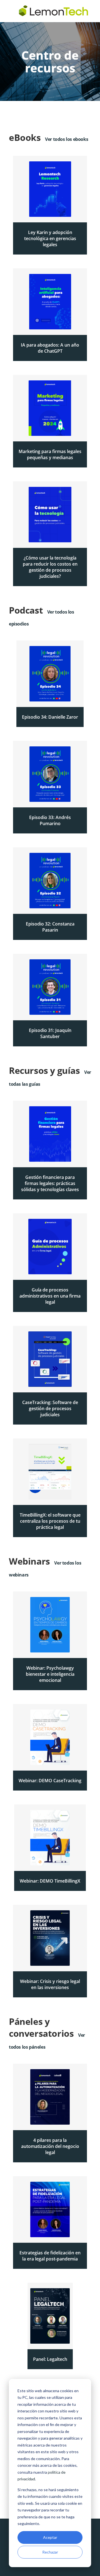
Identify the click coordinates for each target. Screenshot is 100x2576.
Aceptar (50, 2537)
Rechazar (50, 2552)
